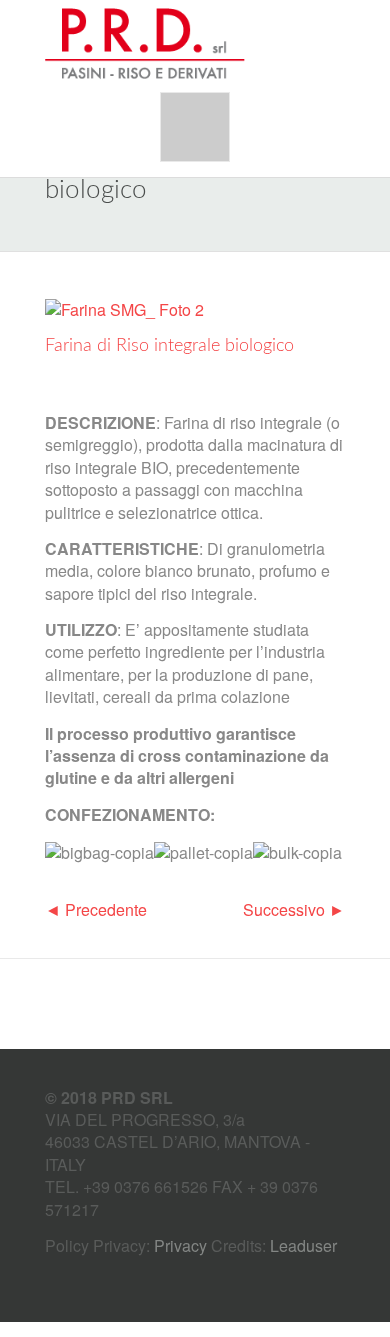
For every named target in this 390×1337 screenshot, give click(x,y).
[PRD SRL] (145, 44)
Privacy (180, 1245)
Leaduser (303, 1245)
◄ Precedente (96, 909)
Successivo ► (294, 909)
